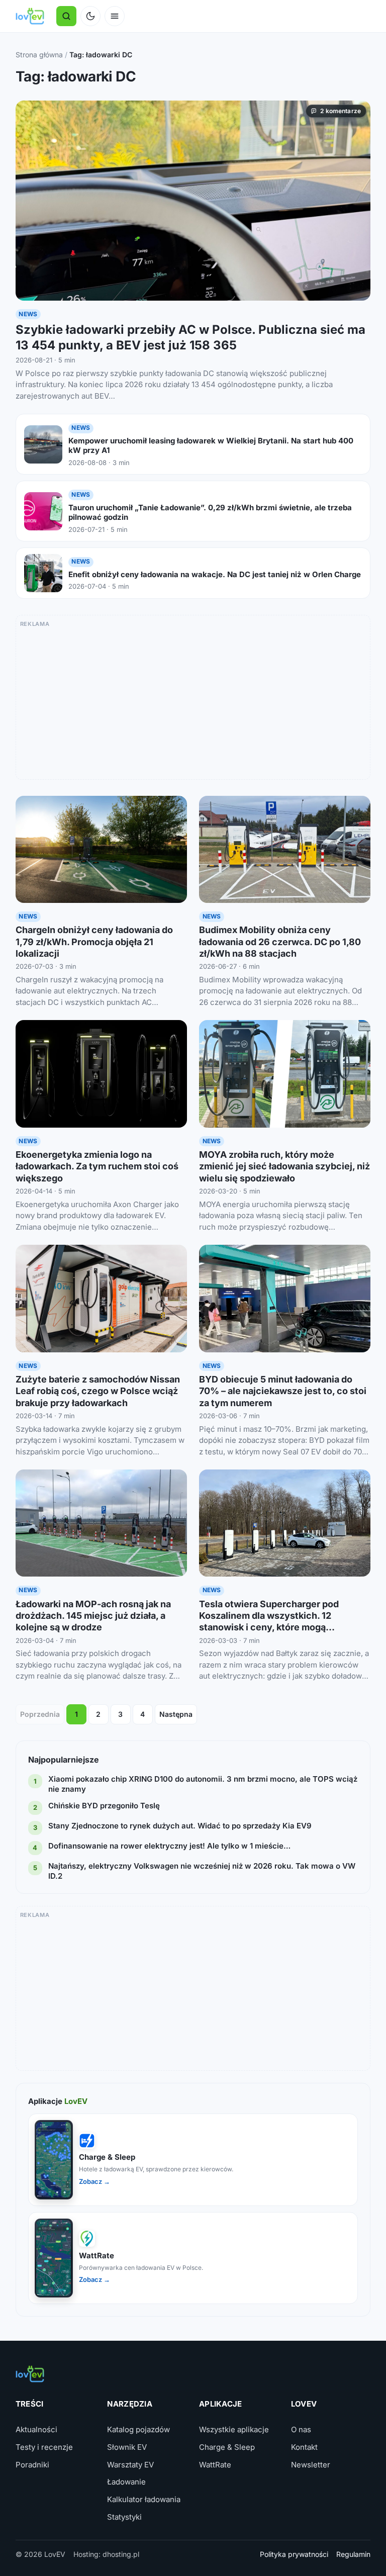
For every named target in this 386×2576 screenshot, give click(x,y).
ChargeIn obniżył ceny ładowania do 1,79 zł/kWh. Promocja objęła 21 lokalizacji (94, 942)
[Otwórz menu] (115, 16)
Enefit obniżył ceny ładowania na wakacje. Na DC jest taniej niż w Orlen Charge (215, 574)
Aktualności (36, 2429)
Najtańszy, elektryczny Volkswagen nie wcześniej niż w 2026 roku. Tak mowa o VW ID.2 (202, 1871)
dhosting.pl (121, 2554)
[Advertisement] (193, 701)
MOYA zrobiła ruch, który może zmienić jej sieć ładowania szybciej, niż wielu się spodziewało (284, 1166)
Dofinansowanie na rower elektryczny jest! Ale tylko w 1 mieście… (169, 1846)
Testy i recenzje (44, 2447)
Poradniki (32, 2465)
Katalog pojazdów (138, 2429)
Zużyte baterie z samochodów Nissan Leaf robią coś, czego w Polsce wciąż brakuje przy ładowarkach (98, 1391)
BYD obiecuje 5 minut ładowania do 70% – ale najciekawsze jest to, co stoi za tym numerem (283, 1391)
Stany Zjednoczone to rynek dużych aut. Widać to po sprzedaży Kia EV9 (180, 1826)
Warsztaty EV (130, 2465)
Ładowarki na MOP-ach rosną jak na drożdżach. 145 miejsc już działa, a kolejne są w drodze (93, 1616)
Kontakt (304, 2447)
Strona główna (39, 55)
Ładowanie (126, 2482)
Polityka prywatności (294, 2554)
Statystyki (124, 2517)
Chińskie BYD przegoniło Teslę (104, 1806)
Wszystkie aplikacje (234, 2429)
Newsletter (311, 2465)
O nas (301, 2429)
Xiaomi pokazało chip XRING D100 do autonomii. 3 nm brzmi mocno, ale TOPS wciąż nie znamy (203, 1784)
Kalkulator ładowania (144, 2499)
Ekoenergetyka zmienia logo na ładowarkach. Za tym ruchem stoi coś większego (97, 1166)
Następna (176, 1714)
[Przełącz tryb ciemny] (90, 16)
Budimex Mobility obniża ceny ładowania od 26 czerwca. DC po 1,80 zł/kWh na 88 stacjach (280, 942)
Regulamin (353, 2554)
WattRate (215, 2465)
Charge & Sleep (227, 2447)
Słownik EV (127, 2447)
